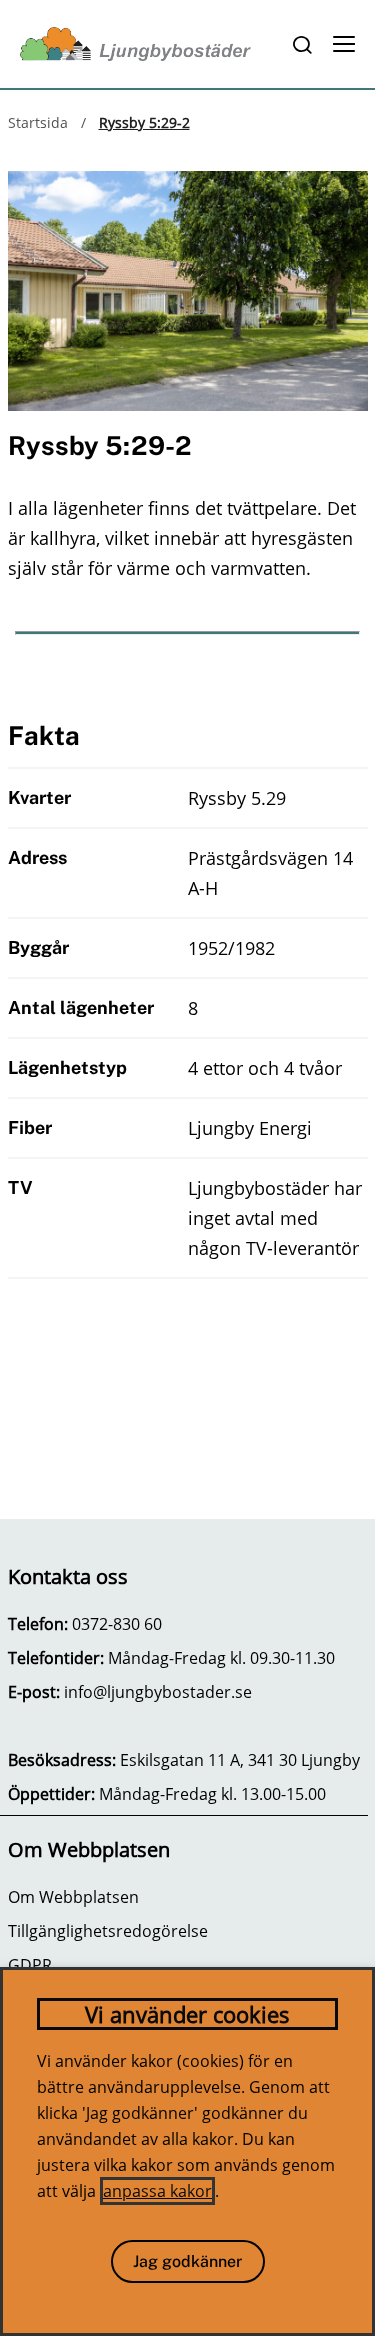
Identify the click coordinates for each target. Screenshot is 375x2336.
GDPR (30, 1965)
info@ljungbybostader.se (158, 1692)
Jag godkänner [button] (187, 2261)
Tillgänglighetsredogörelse (108, 1931)
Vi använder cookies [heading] (187, 2014)
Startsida (38, 122)
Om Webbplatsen (73, 1897)
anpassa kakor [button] (157, 2191)
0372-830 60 (117, 1624)
